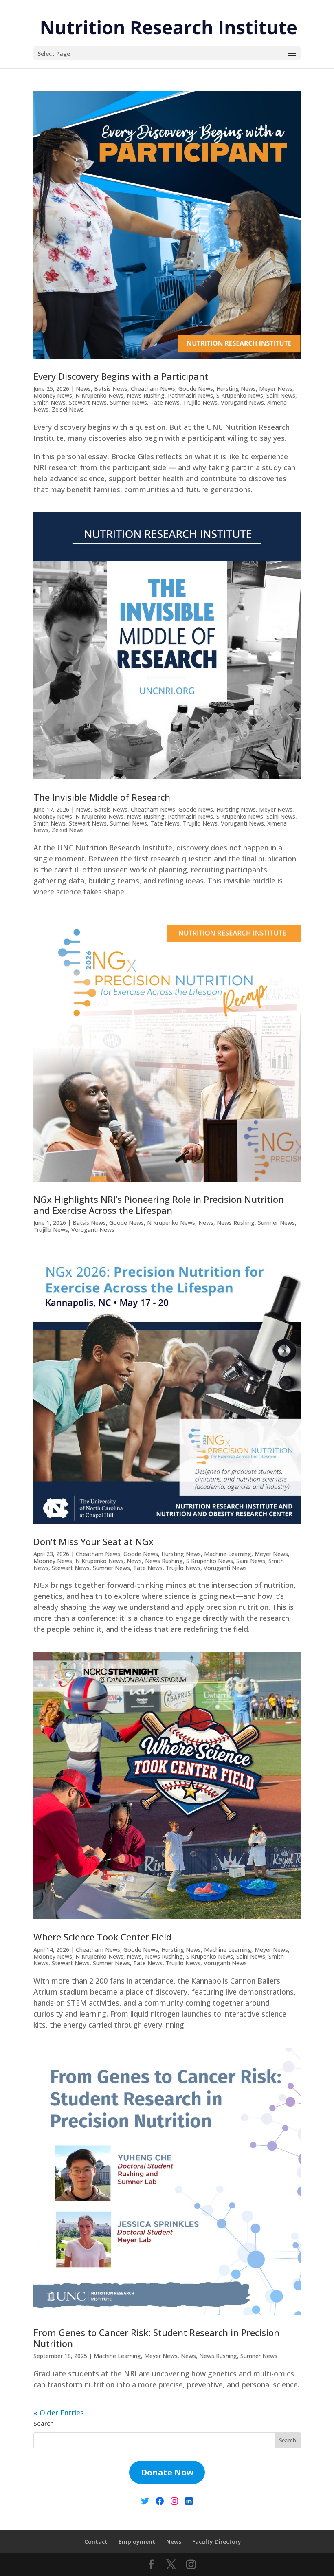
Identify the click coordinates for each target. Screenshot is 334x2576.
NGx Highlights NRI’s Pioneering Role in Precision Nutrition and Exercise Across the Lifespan (159, 1204)
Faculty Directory (217, 2542)
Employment (137, 2542)
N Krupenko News (99, 395)
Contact (96, 2542)
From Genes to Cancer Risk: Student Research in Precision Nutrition (156, 2338)
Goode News (196, 389)
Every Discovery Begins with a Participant (121, 376)
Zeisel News (68, 409)
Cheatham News (153, 389)
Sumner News (129, 402)
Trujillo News (200, 402)
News (83, 389)
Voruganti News (242, 402)
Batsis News (111, 389)
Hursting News (236, 389)
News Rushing (146, 395)
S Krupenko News (240, 395)
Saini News (281, 395)
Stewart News (88, 402)
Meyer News (276, 389)
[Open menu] (292, 54)
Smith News (49, 402)
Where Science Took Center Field (102, 1937)
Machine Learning (228, 1554)
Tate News (165, 402)
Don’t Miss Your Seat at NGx (93, 1541)
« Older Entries (59, 2413)
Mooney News (53, 395)
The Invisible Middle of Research (102, 797)
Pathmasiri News (190, 395)
